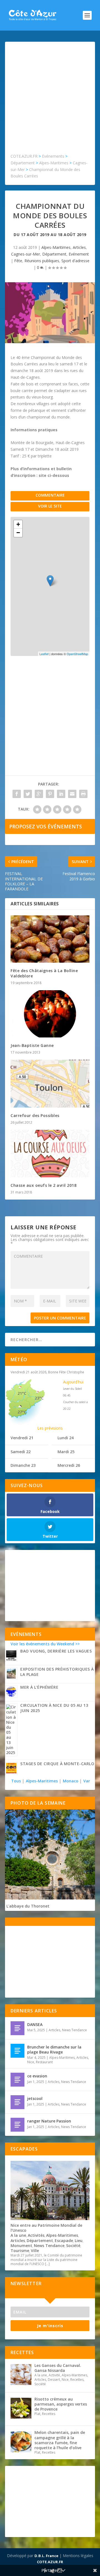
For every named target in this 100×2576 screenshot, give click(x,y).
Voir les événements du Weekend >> (45, 1644)
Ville (35, 2251)
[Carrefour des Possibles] (50, 1084)
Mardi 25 (66, 1452)
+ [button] (18, 524)
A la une (18, 2235)
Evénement (79, 254)
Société (73, 2246)
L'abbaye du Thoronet (28, 1906)
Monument (21, 2246)
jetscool (35, 2098)
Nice (31, 2062)
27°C (22, 1412)
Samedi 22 (21, 1452)
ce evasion (37, 2076)
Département (54, 254)
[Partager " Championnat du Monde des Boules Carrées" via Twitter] (28, 794)
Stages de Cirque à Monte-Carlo (57, 1764)
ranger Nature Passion (49, 2121)
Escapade (64, 2241)
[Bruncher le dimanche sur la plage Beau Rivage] (17, 2051)
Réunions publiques (42, 261)
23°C (39, 1398)
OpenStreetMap (77, 654)
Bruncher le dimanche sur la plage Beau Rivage (54, 2049)
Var (87, 1781)
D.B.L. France (46, 2556)
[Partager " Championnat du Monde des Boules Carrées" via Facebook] (17, 794)
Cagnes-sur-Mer (26, 254)
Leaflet (44, 654)
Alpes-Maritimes (56, 247)
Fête (18, 261)
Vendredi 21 (22, 1438)
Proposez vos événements (46, 826)
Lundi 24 (66, 1438)
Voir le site (50, 506)
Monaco (71, 1781)
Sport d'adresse (75, 261)
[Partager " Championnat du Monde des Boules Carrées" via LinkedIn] (61, 794)
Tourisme (20, 2251)
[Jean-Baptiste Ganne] (50, 1014)
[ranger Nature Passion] (17, 2125)
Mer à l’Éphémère (39, 1687)
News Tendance (74, 2030)
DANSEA (35, 2024)
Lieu (79, 2241)
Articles (79, 247)
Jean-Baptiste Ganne (32, 1045)
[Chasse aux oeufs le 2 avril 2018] (50, 1153)
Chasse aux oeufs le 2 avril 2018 (43, 1185)
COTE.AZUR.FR (50, 2562)
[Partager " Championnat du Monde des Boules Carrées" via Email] (72, 794)
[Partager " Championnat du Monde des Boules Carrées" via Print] (83, 794)
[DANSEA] (17, 2028)
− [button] (18, 533)
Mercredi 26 (69, 1465)
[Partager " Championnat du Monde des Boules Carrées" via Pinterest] (50, 794)
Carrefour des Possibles (35, 1115)
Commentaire (50, 495)
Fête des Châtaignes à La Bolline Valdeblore (44, 973)
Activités (36, 2235)
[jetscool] (17, 2102)
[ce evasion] (17, 2080)
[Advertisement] (50, 100)
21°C (22, 1393)
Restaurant (44, 2062)
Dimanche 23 (23, 1465)
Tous (17, 1781)
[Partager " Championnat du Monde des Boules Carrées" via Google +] (39, 794)
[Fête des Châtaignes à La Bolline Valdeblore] (50, 939)
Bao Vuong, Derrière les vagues (56, 1651)
